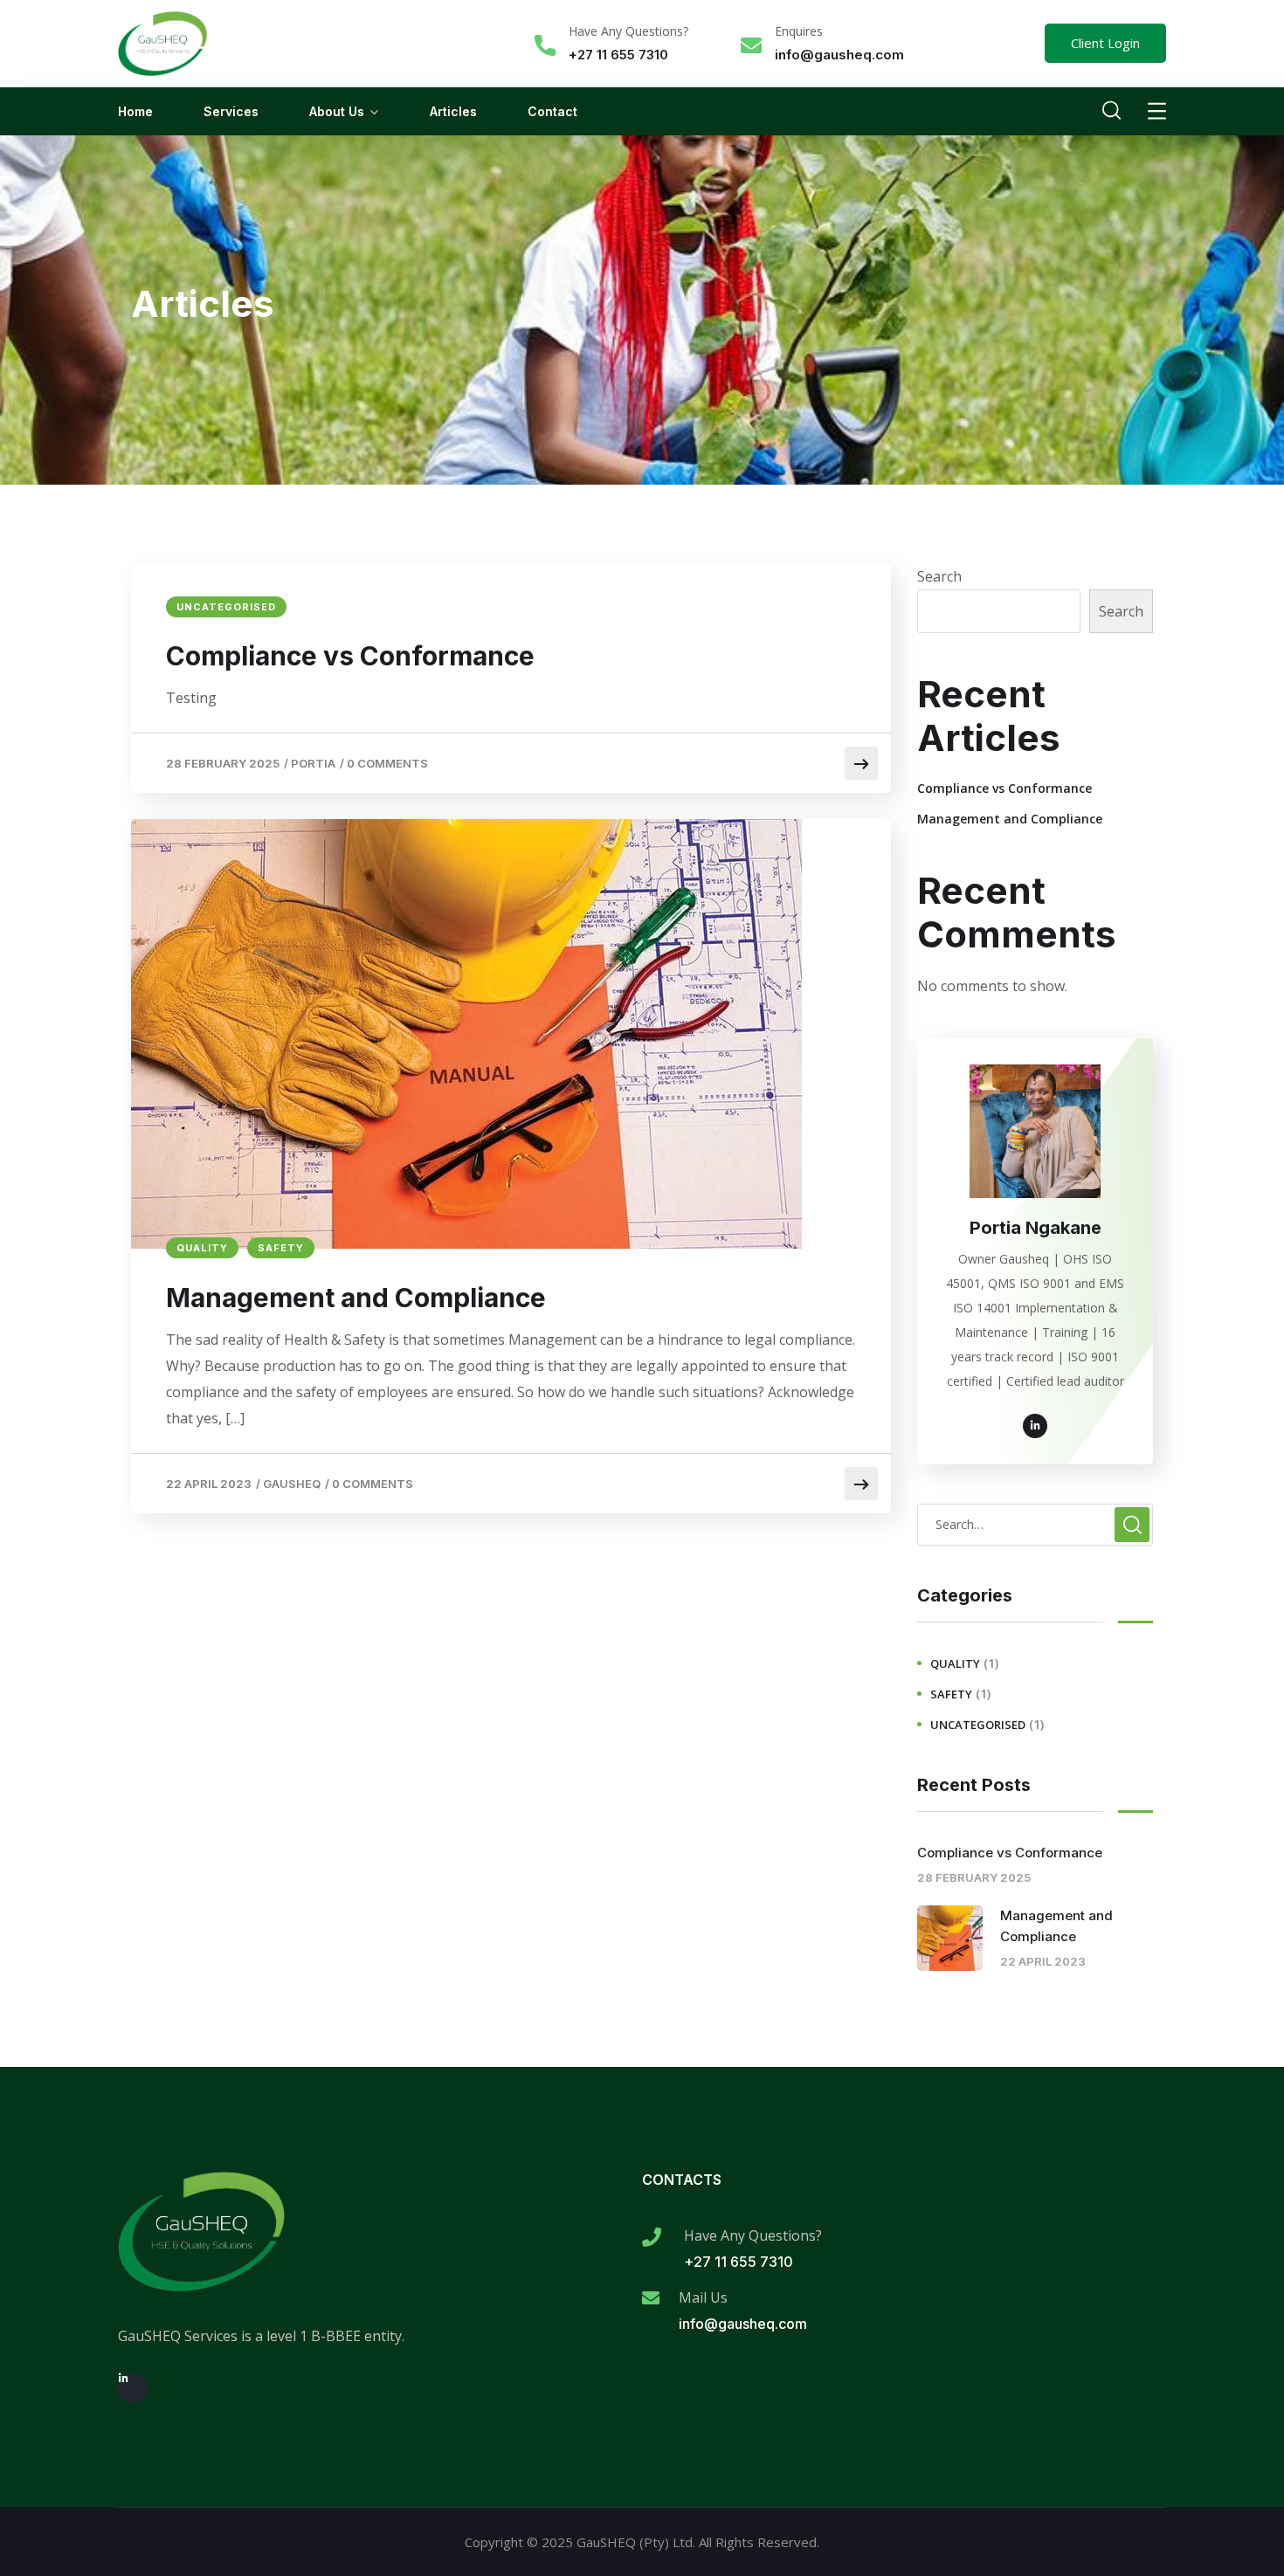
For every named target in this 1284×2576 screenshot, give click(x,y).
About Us (337, 111)
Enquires (799, 31)
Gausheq (292, 1484)
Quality (202, 1248)
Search (939, 576)
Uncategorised (226, 607)
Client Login (1105, 43)
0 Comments (387, 763)
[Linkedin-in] (133, 2388)
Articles (453, 111)
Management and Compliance (356, 1298)
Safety (281, 1248)
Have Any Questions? (628, 31)
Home (135, 111)
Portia (313, 763)
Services (231, 111)
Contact (552, 111)
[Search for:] (1035, 1524)
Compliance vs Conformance (350, 656)
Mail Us (703, 2297)
